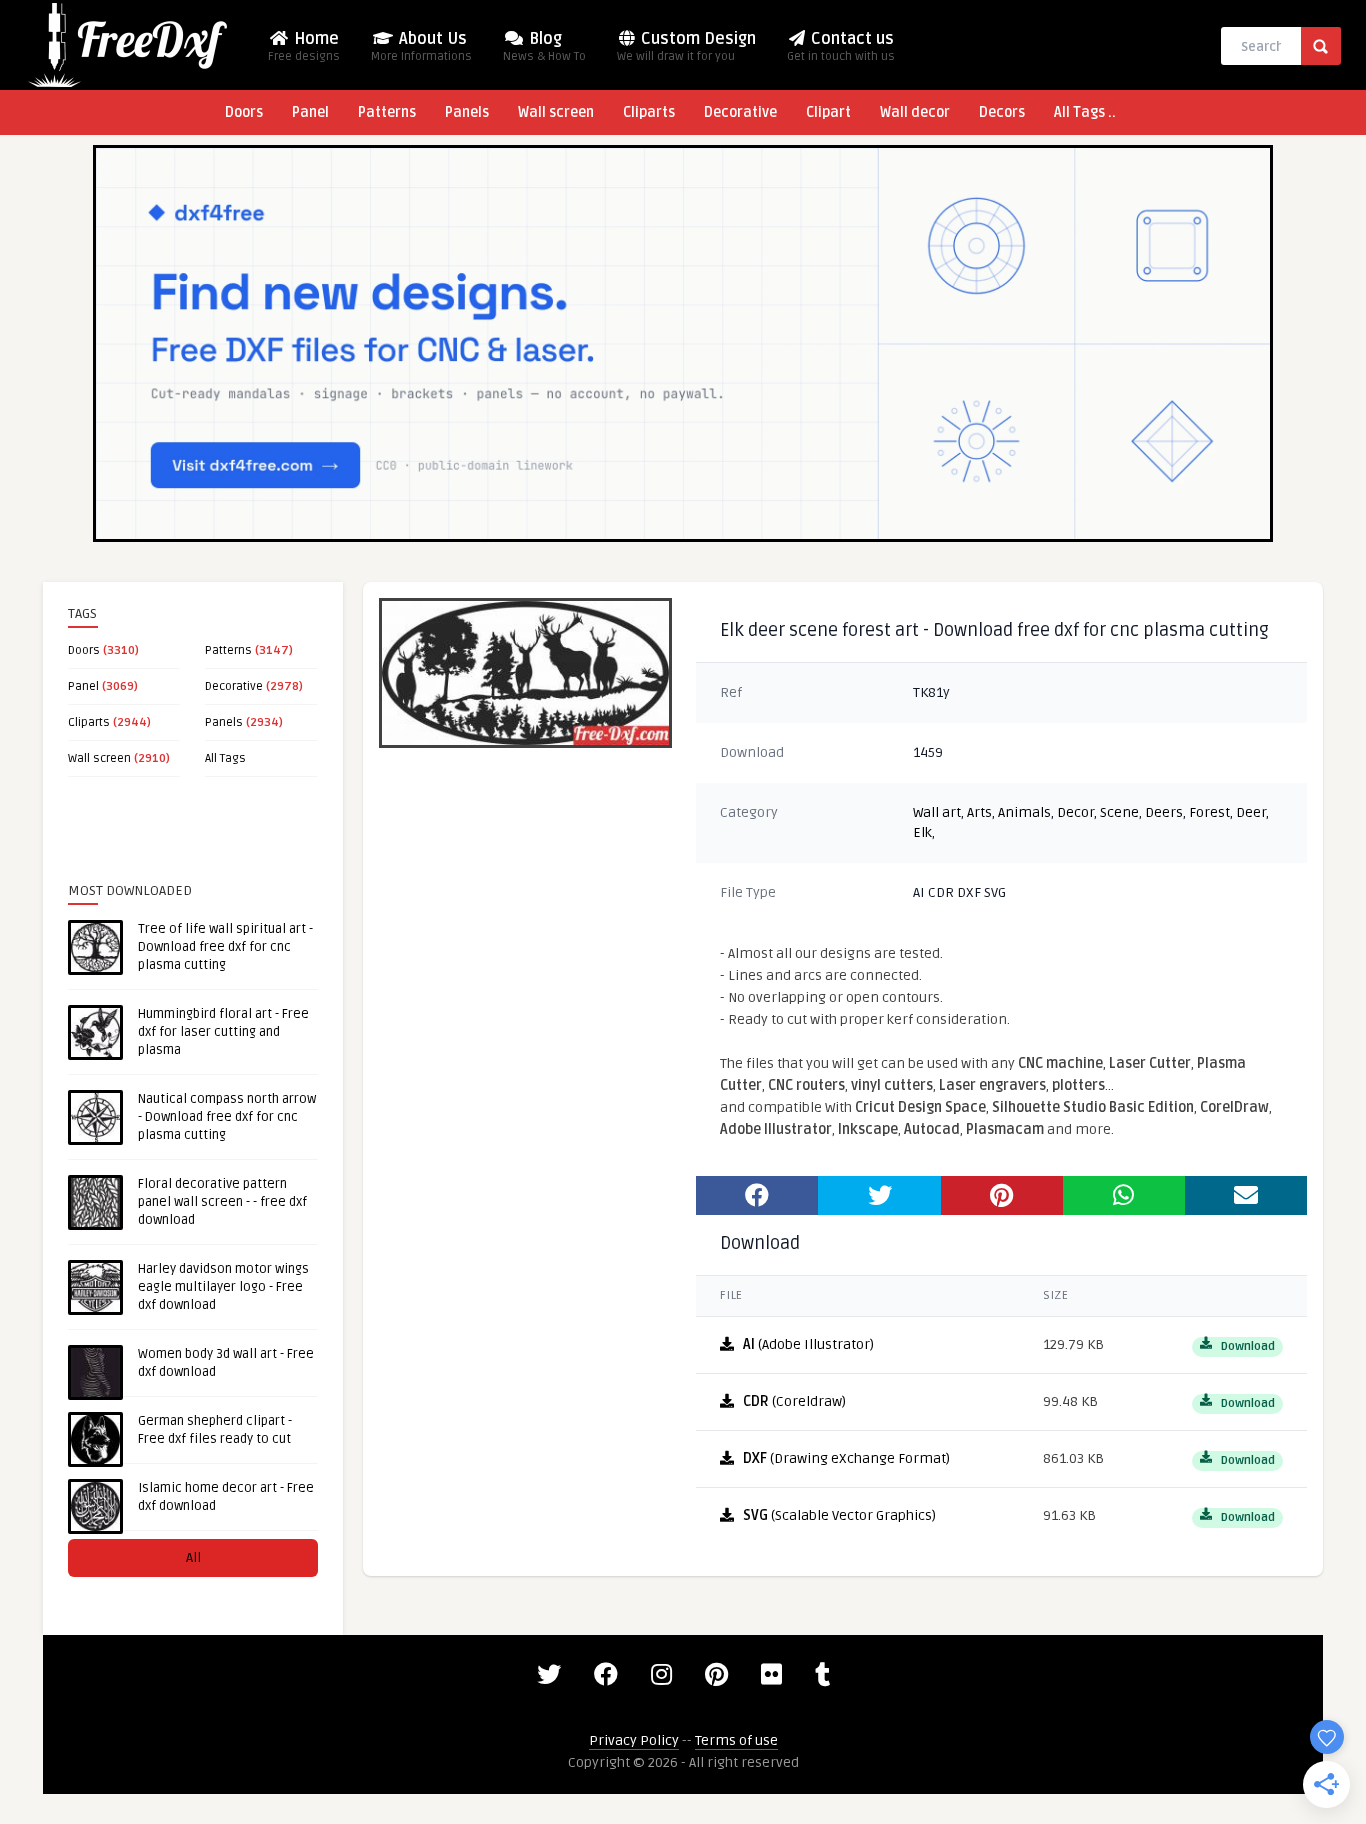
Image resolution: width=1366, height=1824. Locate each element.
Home (304, 46)
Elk (922, 832)
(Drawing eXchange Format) (846, 1458)
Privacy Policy (634, 1740)
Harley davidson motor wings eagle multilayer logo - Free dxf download (223, 1287)
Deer (1251, 812)
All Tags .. (1085, 112)
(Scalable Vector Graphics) (839, 1515)
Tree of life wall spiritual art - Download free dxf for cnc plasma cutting (225, 947)
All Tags (225, 758)
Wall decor (915, 112)
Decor (1075, 812)
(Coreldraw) (794, 1401)
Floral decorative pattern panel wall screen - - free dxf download (222, 1202)
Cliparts (649, 112)
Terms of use (736, 1740)
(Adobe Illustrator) (808, 1344)
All (193, 1557)
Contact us (841, 46)
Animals (1024, 812)
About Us (421, 46)
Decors (1002, 112)
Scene (1119, 812)
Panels (467, 112)
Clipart (828, 112)
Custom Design (686, 46)
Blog (544, 46)
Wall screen (556, 112)
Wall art (937, 812)
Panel (310, 112)
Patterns (387, 112)
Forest (1209, 812)
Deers (1164, 812)
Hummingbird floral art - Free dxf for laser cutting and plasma (223, 1032)
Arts (979, 812)
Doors (244, 112)
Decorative (740, 112)
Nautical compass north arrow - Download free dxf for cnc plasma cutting (227, 1117)
